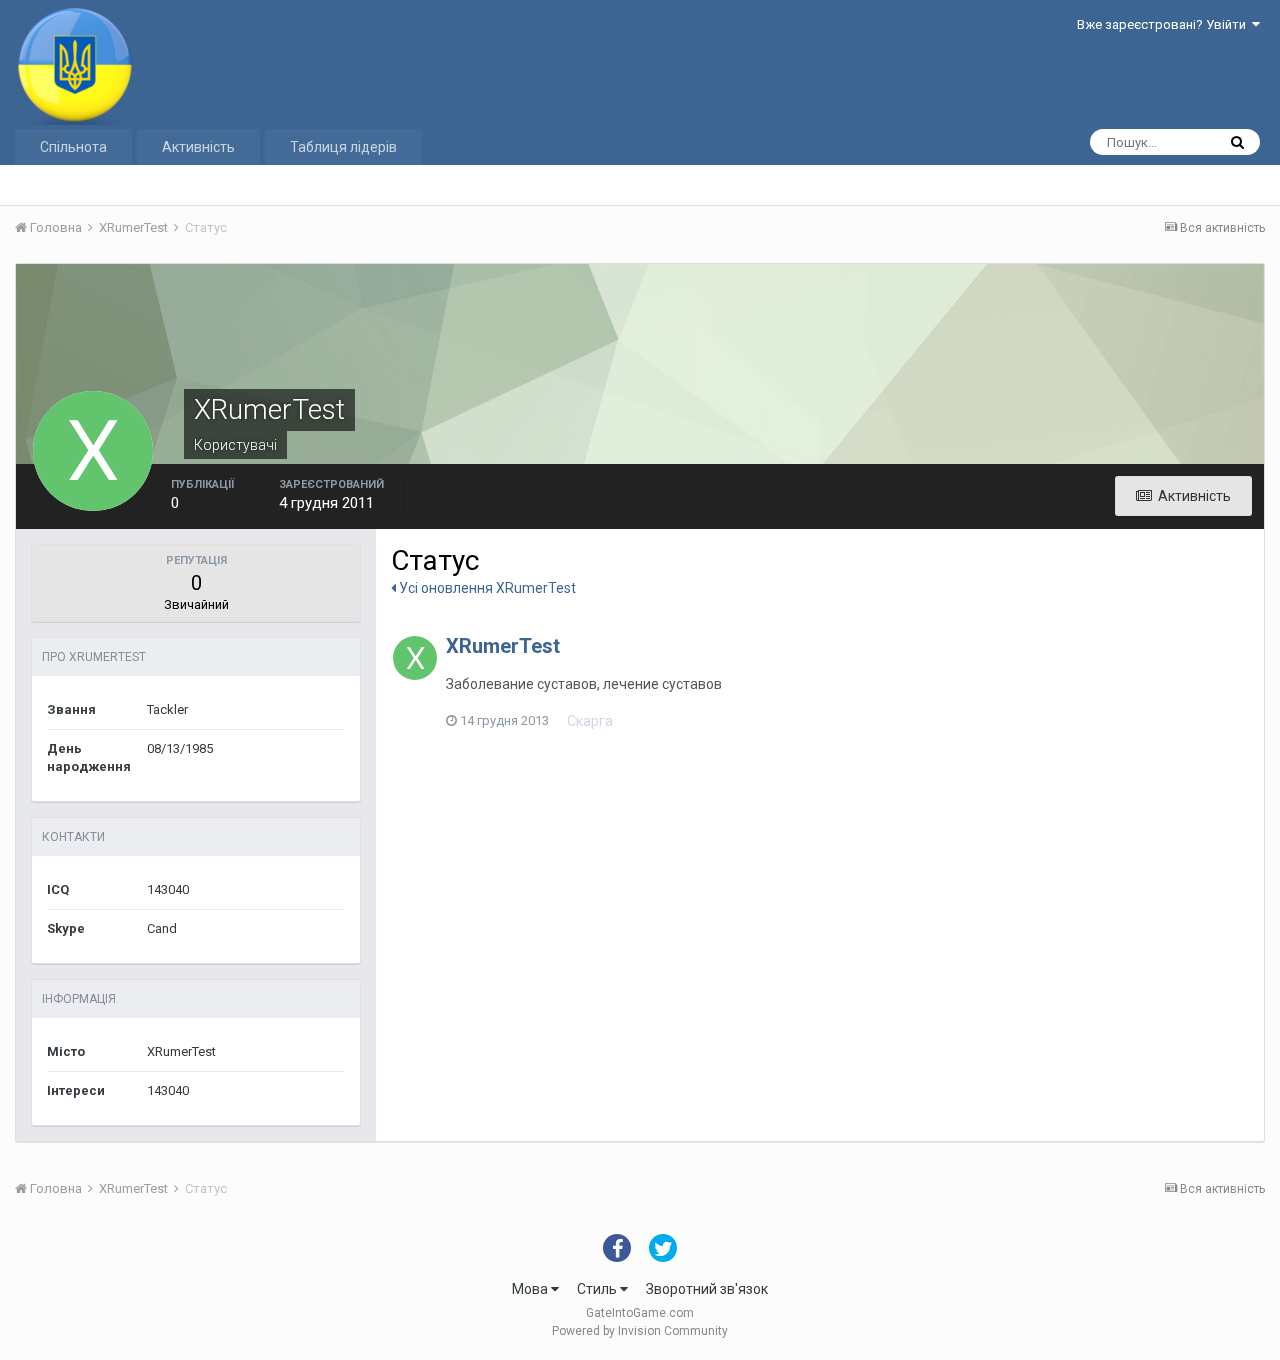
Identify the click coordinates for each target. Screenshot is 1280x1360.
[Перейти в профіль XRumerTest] (415, 658)
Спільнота (73, 147)
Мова (531, 1289)
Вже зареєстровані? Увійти (1164, 24)
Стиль (598, 1289)
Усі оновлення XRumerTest (486, 588)
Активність (198, 147)
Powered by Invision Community (640, 1331)
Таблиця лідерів (343, 147)
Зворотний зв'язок (707, 1289)
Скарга (590, 721)
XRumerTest (503, 646)
